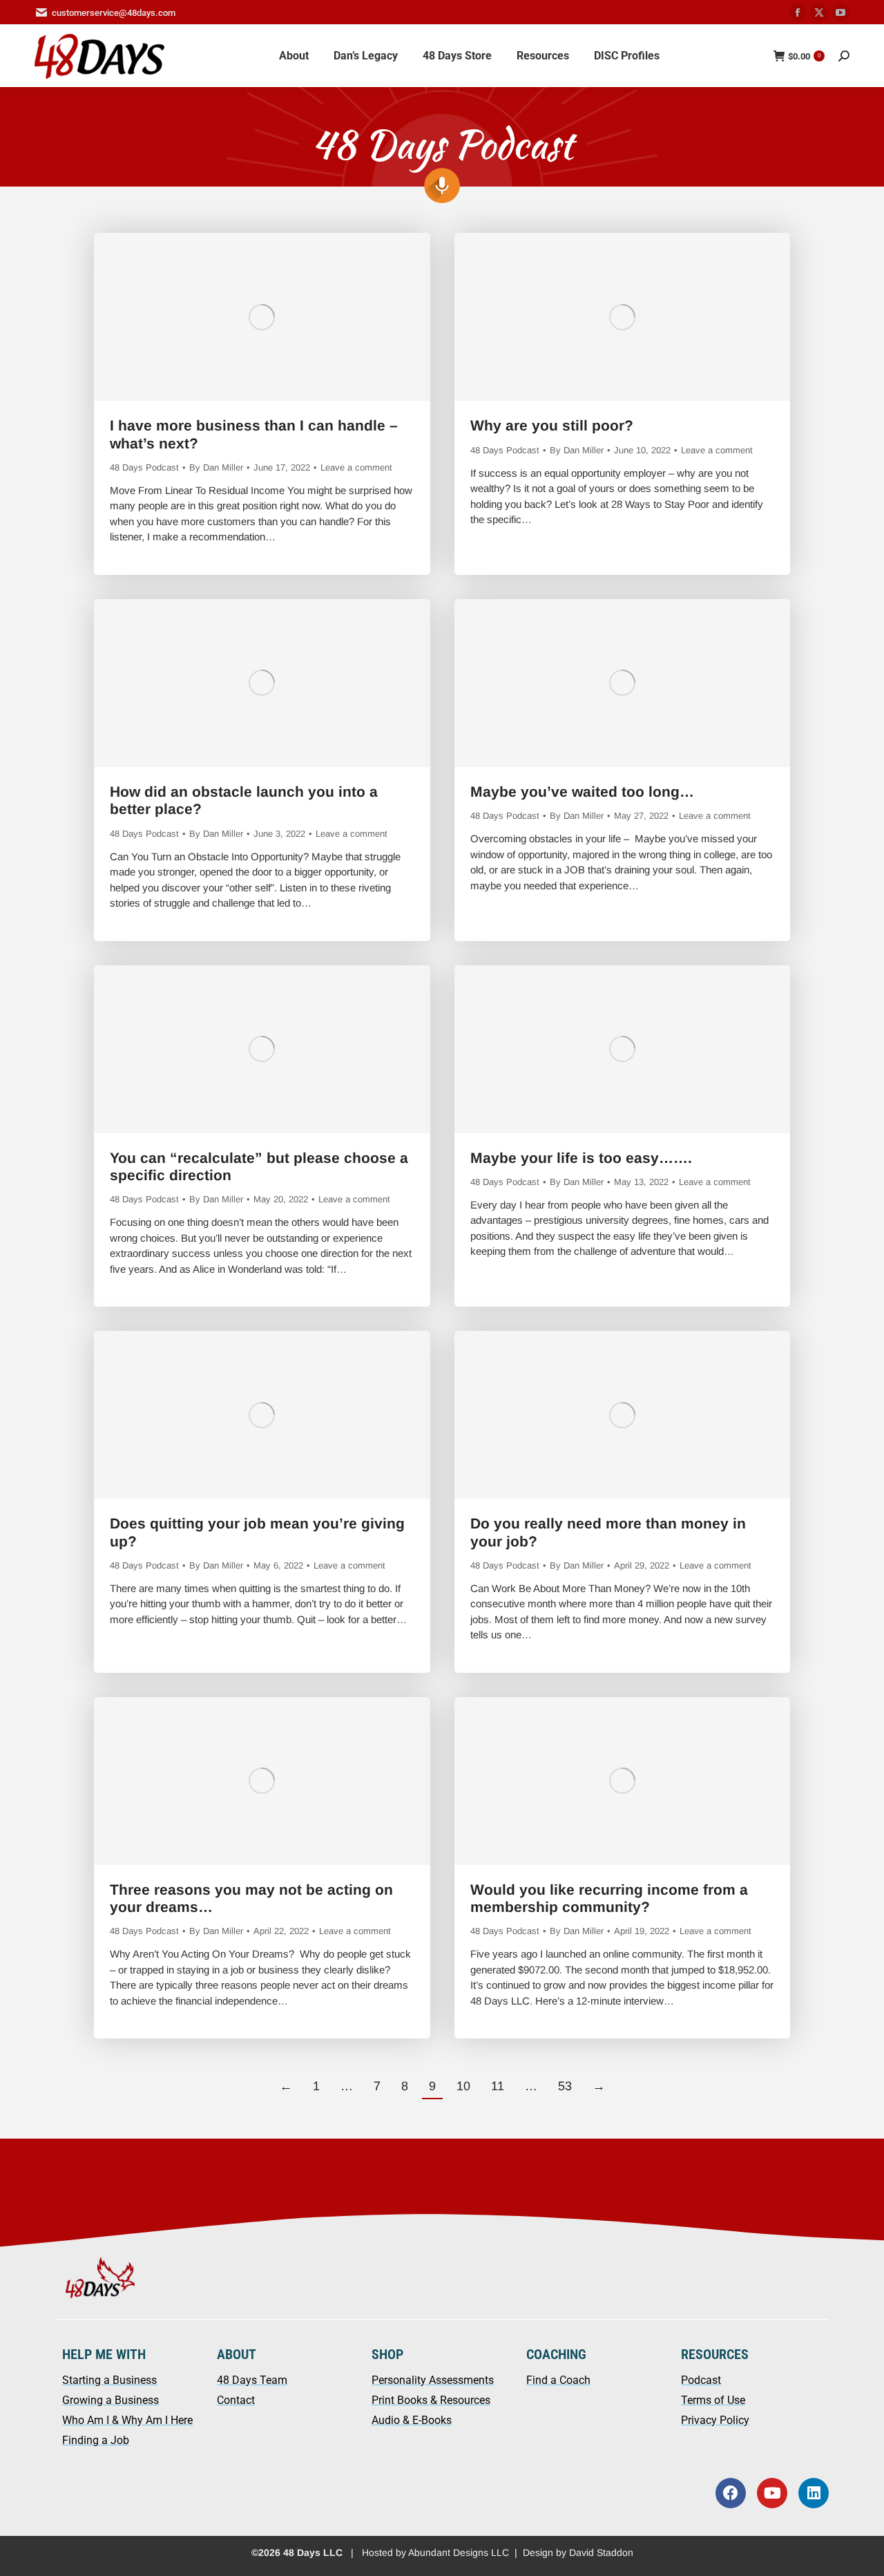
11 (498, 2086)
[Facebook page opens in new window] (798, 12)
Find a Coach (558, 2380)
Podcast (701, 2380)
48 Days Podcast (144, 467)
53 (565, 2086)
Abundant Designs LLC (459, 2553)
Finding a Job (96, 2440)
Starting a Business (109, 2380)
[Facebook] (731, 2493)
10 (463, 2086)
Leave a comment (356, 467)
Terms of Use (713, 2400)
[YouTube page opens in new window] (840, 12)
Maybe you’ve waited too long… (582, 792)
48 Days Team (252, 2380)
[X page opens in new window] (819, 12)
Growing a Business (110, 2400)
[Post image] (262, 317)
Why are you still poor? (552, 425)
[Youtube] (772, 2493)
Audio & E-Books (412, 2420)
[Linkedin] (814, 2493)
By (216, 467)
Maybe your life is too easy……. (581, 1158)
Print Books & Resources (431, 2400)
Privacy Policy (715, 2420)
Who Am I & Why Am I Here (127, 2420)
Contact (236, 2400)
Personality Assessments (433, 2380)
